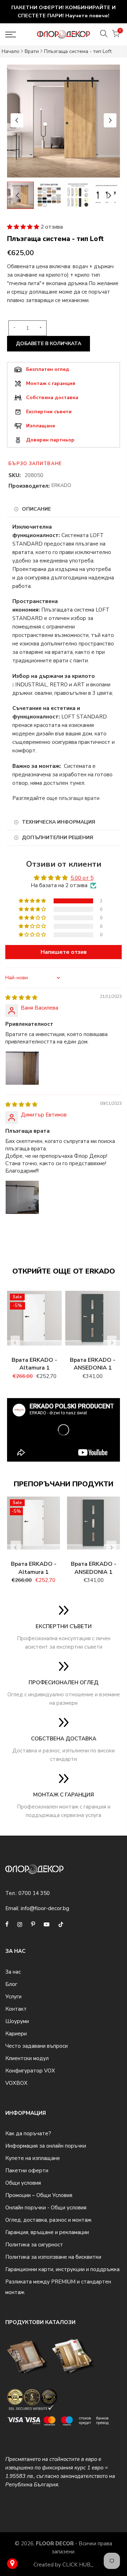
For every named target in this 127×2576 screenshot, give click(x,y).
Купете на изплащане (33, 2158)
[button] (24, 227)
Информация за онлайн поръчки (46, 2146)
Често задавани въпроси (37, 2046)
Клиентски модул (27, 2058)
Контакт (16, 2009)
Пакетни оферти (27, 2171)
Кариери (16, 2034)
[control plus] (42, 328)
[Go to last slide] (17, 120)
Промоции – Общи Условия (39, 2195)
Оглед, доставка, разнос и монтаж (48, 2220)
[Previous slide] (15, 1343)
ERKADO (61, 485)
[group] (49, 195)
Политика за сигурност (34, 2245)
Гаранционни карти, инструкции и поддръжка (62, 2269)
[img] (21, 998)
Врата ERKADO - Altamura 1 (34, 1364)
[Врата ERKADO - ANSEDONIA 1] (93, 1322)
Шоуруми (17, 2021)
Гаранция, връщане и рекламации (47, 2232)
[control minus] (13, 328)
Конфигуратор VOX (30, 2071)
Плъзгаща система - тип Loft (78, 51)
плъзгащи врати (79, 798)
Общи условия (23, 2183)
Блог (11, 1984)
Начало (11, 51)
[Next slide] (110, 120)
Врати (32, 51)
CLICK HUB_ (78, 2565)
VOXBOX (16, 2083)
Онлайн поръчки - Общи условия (46, 2208)
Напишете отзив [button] (64, 952)
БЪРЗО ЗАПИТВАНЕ (35, 464)
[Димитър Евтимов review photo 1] (22, 1197)
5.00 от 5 (82, 878)
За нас (13, 1972)
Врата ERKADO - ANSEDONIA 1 (93, 1364)
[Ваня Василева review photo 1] (22, 1068)
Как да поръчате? (28, 2133)
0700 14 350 (34, 1893)
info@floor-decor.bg (45, 1908)
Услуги (13, 1997)
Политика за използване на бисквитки (53, 2257)
